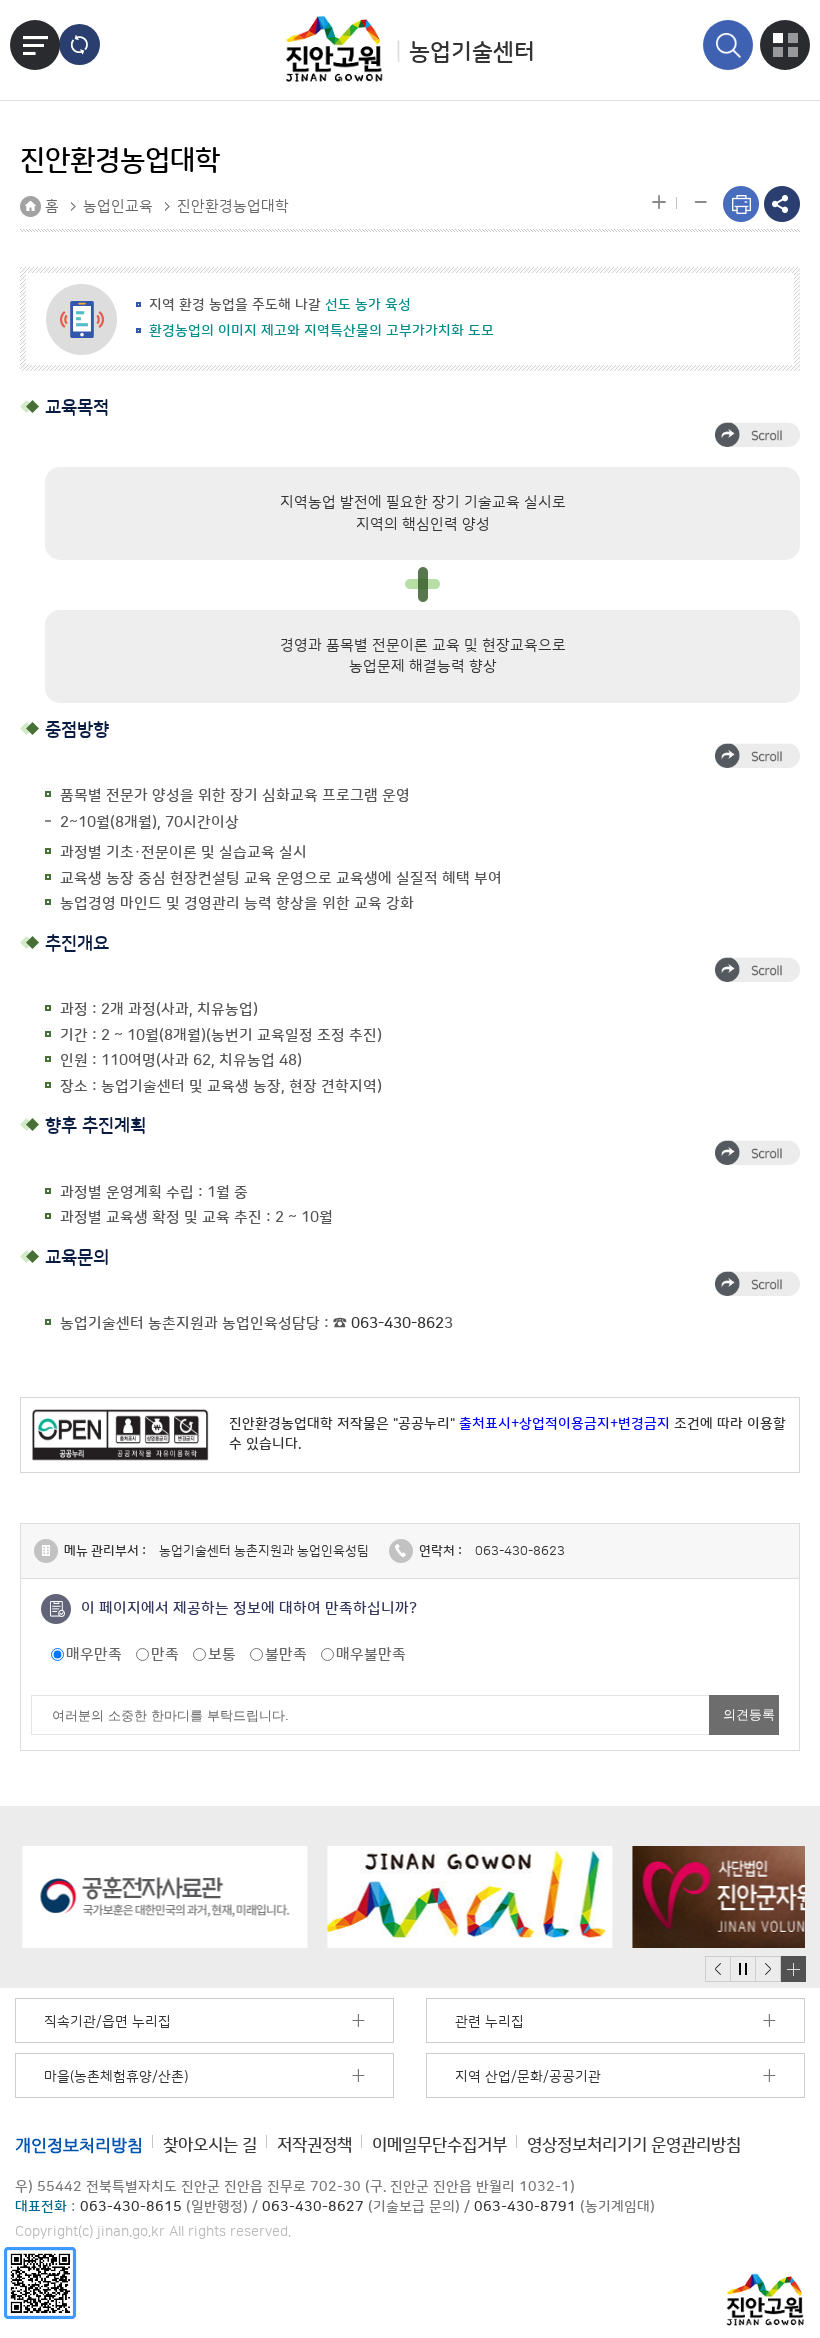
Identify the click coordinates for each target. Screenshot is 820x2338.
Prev (718, 1969)
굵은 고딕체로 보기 (79, 44)
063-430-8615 (131, 2207)
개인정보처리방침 (79, 2145)
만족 (165, 1654)
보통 (222, 1654)
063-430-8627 (313, 2207)
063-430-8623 (520, 1551)
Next (768, 1969)
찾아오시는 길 (210, 2144)
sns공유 (782, 204)
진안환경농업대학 (233, 206)
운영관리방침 (634, 2144)
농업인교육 (118, 206)
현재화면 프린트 (741, 204)
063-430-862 (397, 1323)
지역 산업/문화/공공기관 (528, 2077)
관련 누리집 (489, 2022)
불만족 (286, 1654)
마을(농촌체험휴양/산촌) (116, 2077)
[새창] (40, 2282)
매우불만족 (371, 1654)
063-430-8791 (525, 2207)
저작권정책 (314, 2144)
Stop (742, 1969)
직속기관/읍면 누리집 (107, 2022)
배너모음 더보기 (793, 1969)
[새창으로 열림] (157, 1897)
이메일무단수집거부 (439, 2144)
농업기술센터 (472, 52)
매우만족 (94, 1654)
